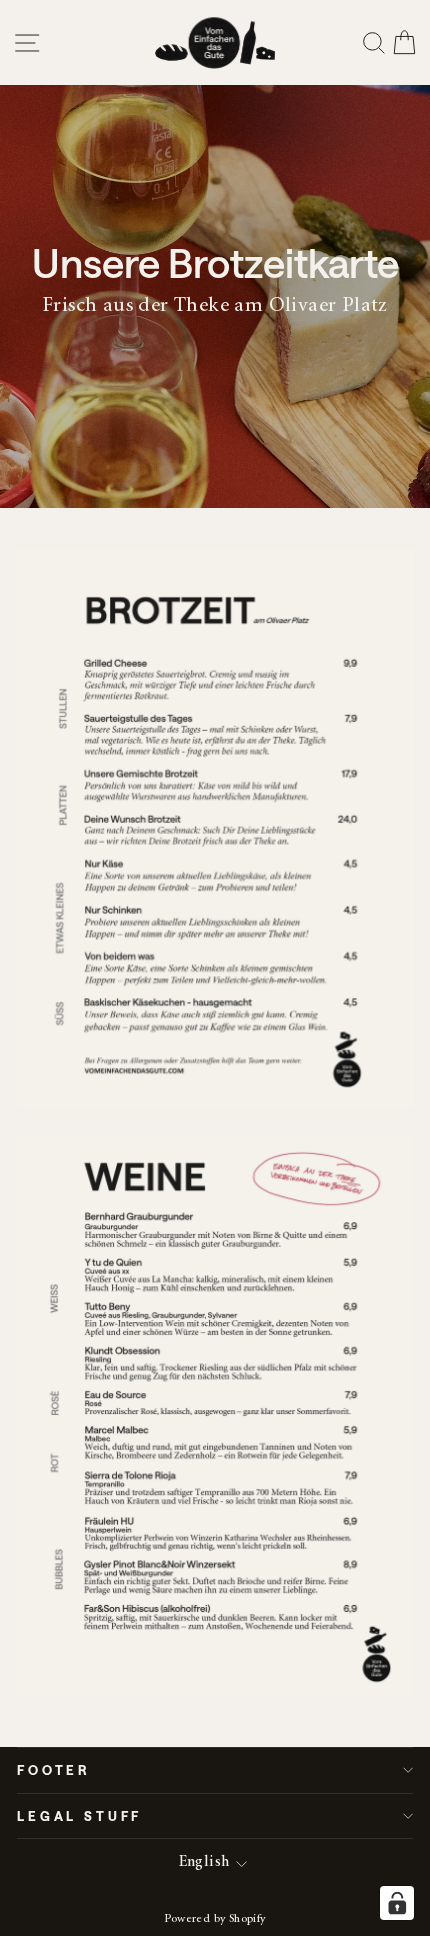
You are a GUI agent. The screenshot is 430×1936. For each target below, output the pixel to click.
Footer (53, 1769)
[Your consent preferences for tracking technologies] (397, 1903)
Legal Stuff (79, 1815)
